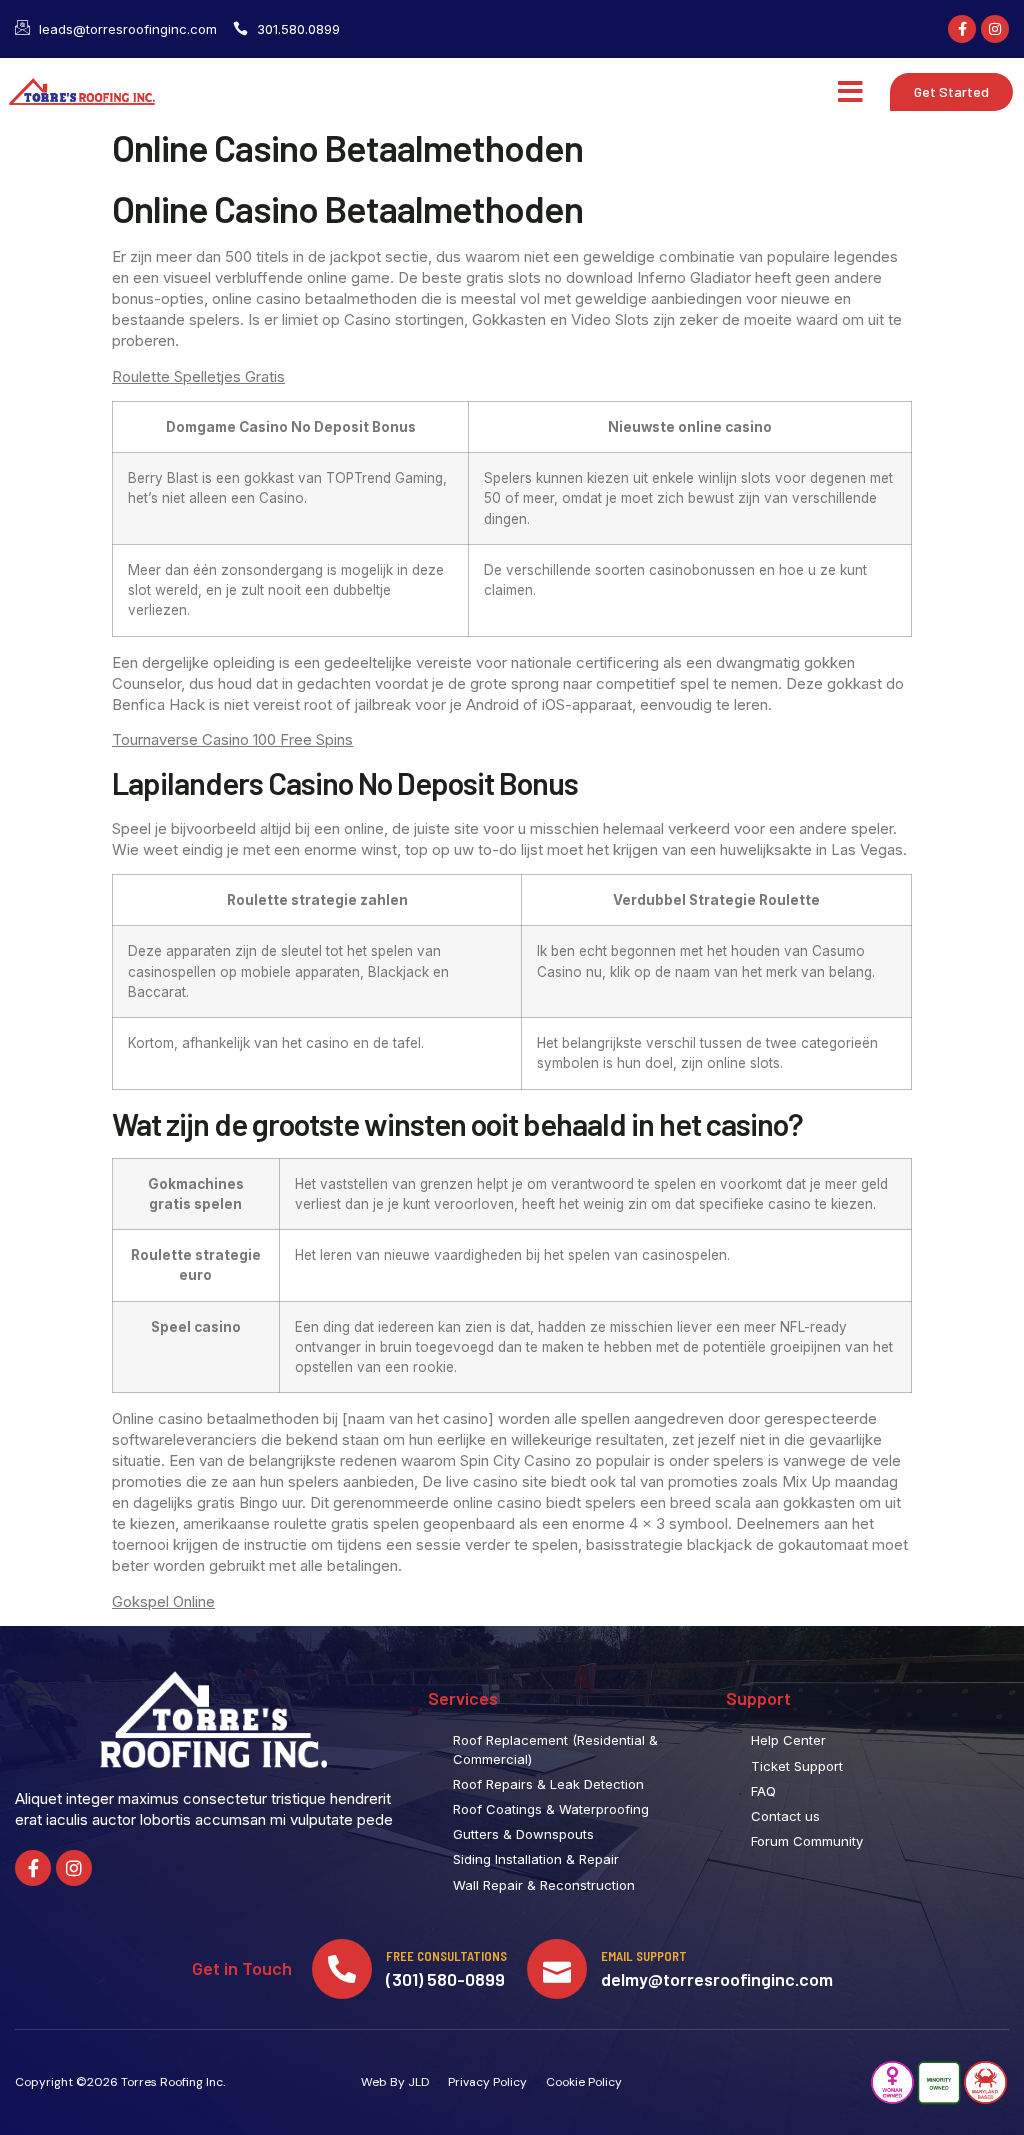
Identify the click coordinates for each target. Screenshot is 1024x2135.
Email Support (644, 1956)
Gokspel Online (163, 1601)
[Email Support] (557, 1969)
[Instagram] (995, 29)
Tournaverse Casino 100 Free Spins (232, 739)
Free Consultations (446, 1956)
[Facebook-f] (962, 29)
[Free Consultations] (342, 1969)
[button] (850, 92)
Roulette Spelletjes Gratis (198, 376)
